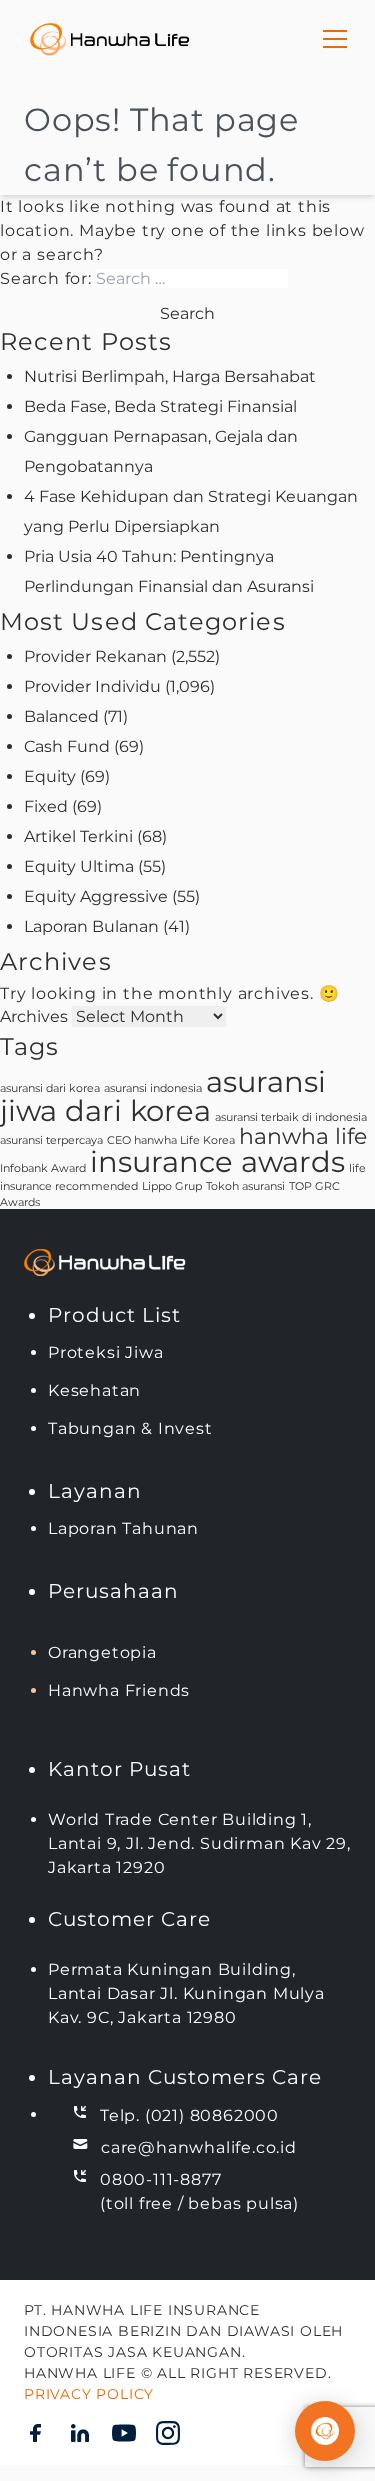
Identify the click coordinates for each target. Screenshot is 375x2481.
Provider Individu (92, 686)
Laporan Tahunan (123, 1528)
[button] (325, 2431)
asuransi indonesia (153, 1088)
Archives (34, 1016)
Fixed (46, 806)
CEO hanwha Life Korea (171, 1140)
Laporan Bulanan (91, 926)
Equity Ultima (79, 866)
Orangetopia (102, 1652)
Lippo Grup (172, 1186)
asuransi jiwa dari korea (163, 1096)
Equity (50, 776)
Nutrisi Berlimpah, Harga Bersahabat (170, 376)
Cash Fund (67, 746)
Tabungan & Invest (130, 1428)
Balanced (61, 716)
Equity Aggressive (96, 896)
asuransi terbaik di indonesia (291, 1117)
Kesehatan (94, 1390)
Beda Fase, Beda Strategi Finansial (160, 406)
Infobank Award (43, 1168)
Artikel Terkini (78, 836)
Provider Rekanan (95, 656)
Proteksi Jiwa (105, 1352)
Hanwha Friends (119, 1690)
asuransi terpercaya (51, 1140)
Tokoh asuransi (245, 1186)
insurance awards (217, 1161)
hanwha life (303, 1136)
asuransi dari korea (50, 1088)
